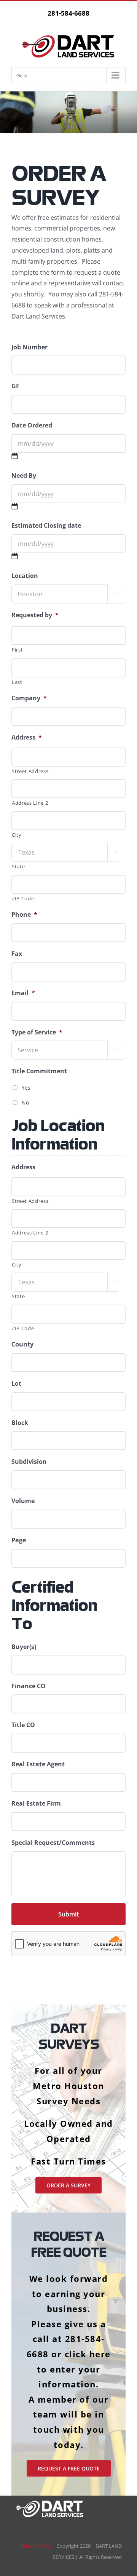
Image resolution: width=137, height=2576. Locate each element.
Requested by (35, 615)
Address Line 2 (30, 803)
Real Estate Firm (36, 1804)
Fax (17, 954)
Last (17, 682)
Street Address (30, 771)
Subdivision (29, 1462)
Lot (16, 1384)
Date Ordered (32, 425)
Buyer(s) (24, 1647)
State (18, 866)
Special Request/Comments (53, 1843)
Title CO (23, 1725)
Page (19, 1540)
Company (29, 698)
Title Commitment (39, 1071)
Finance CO (29, 1686)
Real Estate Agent (38, 1764)
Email (23, 993)
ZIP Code (23, 898)
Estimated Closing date (46, 526)
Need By (24, 476)
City (17, 835)
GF (15, 386)
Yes (26, 1088)
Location (25, 576)
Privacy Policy (39, 2546)
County (22, 1344)
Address (27, 737)
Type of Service (37, 1032)
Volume (23, 1501)
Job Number (29, 347)
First (17, 650)
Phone (24, 915)
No (25, 1102)
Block (20, 1423)
